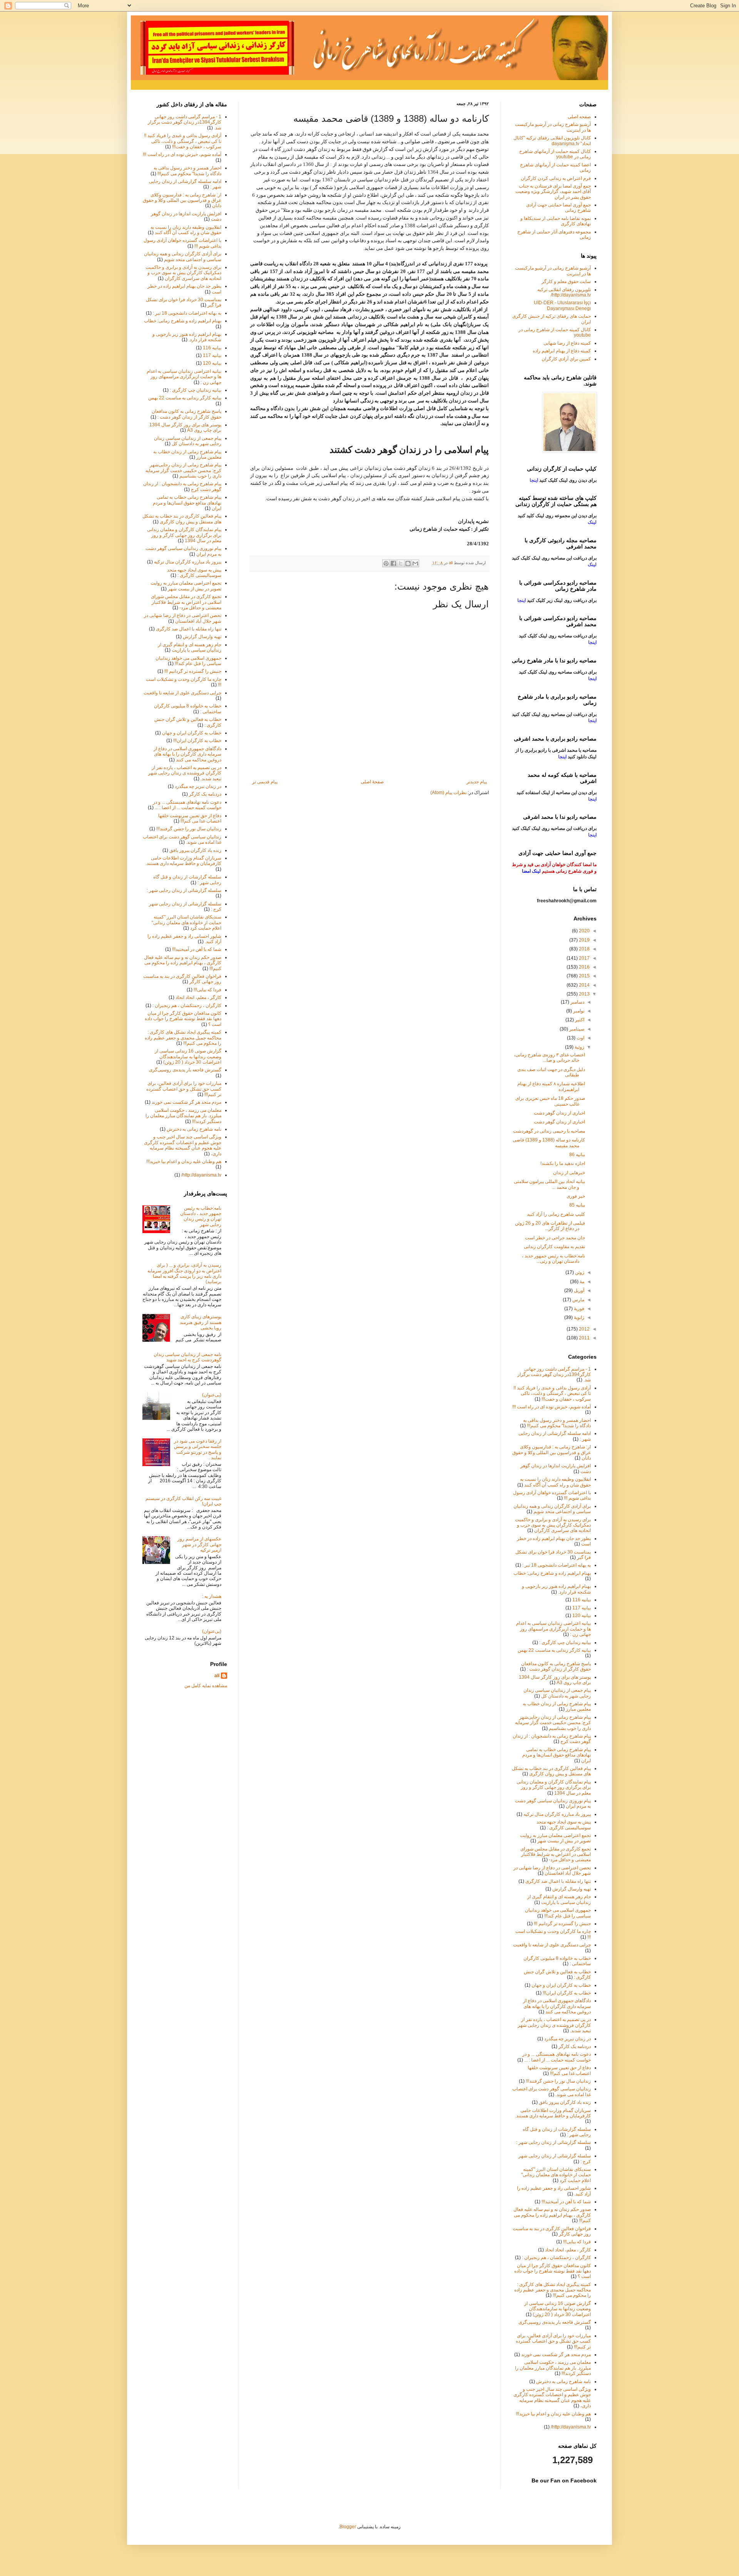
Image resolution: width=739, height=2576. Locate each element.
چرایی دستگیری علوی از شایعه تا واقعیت (182, 693)
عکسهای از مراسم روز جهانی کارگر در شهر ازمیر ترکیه (199, 1544)
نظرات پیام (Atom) (448, 793)
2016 (584, 967)
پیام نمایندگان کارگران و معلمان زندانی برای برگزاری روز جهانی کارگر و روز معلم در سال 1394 (184, 535)
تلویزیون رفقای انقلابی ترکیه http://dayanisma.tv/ (564, 292)
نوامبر (578, 1011)
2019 (584, 940)
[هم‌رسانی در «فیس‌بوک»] (393, 563)
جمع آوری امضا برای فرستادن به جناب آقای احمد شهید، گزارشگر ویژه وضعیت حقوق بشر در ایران (553, 192)
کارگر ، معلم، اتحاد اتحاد (198, 997)
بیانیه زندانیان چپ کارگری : (196, 390)
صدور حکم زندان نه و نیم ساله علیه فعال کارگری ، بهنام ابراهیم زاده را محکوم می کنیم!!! (183, 963)
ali (217, 1676)
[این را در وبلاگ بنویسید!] (408, 563)
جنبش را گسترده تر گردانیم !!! (193, 671)
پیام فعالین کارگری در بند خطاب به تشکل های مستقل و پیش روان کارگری (182, 519)
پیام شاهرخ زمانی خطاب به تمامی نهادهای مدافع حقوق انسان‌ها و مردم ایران (187, 503)
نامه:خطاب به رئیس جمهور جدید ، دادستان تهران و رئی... (553, 1259)
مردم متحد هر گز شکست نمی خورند (186, 1102)
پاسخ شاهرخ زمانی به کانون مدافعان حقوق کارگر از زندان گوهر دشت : (186, 414)
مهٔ (581, 1282)
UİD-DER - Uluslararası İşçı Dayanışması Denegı (562, 305)
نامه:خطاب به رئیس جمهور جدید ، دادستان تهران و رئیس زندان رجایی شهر (201, 1216)
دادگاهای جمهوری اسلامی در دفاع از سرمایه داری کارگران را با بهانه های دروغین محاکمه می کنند (187, 754)
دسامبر (577, 1002)
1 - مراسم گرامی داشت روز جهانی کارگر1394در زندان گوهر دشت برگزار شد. (185, 122)
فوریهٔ (578, 1309)
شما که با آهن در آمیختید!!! (197, 949)
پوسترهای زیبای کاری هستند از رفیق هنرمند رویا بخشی (201, 1322)
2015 (584, 976)
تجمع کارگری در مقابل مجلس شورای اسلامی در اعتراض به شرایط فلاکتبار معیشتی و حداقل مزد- (186, 602)
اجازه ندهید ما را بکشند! (563, 1163)
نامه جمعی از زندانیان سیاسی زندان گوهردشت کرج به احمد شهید (187, 1357)
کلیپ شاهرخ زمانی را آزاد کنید (556, 1214)
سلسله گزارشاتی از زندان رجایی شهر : (184, 890)
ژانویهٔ (578, 1317)
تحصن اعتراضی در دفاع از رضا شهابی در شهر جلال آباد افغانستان (183, 618)
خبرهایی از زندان (569, 1173)
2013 (584, 994)
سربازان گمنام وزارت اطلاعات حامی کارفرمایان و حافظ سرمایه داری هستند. (183, 861)
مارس (578, 1300)
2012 (584, 1329)
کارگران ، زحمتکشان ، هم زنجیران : (187, 1006)
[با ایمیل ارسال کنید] (415, 563)
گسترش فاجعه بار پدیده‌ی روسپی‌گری (185, 1070)
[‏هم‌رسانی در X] (401, 563)
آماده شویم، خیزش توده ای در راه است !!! (182, 154)
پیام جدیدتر (477, 782)
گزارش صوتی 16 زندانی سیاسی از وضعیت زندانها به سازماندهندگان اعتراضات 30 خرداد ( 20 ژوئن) (188, 1057)
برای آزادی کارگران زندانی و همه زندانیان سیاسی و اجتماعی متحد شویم (183, 256)
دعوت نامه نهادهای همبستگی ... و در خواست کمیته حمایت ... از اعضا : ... (187, 805)
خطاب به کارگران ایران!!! (197, 741)
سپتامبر (576, 1029)
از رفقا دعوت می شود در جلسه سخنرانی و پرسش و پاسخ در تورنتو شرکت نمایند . (198, 1449)
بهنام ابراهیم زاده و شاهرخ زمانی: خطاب (183, 321)
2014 (584, 985)
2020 (584, 931)
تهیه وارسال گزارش (202, 637)
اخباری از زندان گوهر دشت (559, 1113)
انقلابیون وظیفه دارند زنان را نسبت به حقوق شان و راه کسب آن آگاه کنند (186, 230)
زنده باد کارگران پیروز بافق (195, 850)
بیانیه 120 (212, 363)
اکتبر (579, 1020)
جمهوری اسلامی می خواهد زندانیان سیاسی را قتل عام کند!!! (188, 661)
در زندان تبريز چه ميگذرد (198, 786)
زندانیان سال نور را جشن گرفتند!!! (189, 829)
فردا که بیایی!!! (207, 990)
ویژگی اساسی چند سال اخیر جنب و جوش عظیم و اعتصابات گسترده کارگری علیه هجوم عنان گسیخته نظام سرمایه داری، (183, 1145)
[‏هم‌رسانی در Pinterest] (386, 563)
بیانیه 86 (577, 1155)
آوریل (578, 1291)
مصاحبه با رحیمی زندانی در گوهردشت (549, 1131)
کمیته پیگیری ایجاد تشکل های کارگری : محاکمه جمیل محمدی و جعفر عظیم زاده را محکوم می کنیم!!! (183, 1038)
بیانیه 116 (212, 348)
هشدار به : (212, 1596)
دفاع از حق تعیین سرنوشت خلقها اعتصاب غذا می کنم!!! (190, 818)
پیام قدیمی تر (265, 782)
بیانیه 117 (212, 355)
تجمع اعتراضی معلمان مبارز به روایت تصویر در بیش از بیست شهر (186, 586)
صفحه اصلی (579, 117)
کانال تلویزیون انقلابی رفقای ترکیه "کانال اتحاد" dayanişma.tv (552, 141)
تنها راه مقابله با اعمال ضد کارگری (189, 629)
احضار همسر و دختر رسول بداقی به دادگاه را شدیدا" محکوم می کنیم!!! (187, 171)
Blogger (348, 2527)
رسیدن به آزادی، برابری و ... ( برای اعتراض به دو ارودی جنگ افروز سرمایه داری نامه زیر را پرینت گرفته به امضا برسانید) (184, 1273)
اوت (580, 1038)
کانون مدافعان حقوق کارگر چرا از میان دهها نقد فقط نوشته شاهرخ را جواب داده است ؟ (183, 1019)
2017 (584, 958)
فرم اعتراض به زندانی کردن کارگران (556, 178)
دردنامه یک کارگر (205, 794)
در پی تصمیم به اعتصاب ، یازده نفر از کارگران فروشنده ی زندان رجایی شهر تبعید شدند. (185, 773)
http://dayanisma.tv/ (201, 1175)
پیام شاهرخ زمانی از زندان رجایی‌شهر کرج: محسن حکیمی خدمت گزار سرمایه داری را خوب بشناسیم (183, 470)
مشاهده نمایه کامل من (206, 1686)
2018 (584, 949)
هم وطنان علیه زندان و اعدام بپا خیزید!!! (184, 1161)
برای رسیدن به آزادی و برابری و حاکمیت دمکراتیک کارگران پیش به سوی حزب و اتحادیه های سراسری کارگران (183, 273)
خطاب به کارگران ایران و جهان (192, 733)
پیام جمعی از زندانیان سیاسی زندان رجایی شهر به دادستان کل (188, 441)
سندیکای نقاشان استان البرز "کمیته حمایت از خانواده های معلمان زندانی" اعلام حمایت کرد (186, 923)
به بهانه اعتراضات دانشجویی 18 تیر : (187, 313)
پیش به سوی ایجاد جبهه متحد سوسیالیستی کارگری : (194, 573)
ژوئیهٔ (579, 1047)
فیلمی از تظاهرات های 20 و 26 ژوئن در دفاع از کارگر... (550, 1226)
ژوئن (579, 1272)
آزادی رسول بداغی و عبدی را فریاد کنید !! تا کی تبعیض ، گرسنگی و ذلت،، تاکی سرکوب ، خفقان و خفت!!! (183, 141)
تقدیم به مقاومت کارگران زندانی (554, 1247)
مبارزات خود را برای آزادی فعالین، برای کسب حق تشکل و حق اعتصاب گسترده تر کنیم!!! (184, 1089)
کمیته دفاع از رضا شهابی (567, 343)
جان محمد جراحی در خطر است (555, 1238)
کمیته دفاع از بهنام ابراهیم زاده (562, 351)
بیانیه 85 (577, 1205)
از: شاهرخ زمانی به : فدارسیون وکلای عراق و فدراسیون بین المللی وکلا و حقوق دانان (182, 200)
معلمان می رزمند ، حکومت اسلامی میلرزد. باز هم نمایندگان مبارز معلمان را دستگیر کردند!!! (183, 1116)
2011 (584, 1338)
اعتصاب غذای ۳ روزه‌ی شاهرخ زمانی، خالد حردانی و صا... (549, 1058)
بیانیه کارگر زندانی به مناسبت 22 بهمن (185, 398)
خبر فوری (576, 1196)
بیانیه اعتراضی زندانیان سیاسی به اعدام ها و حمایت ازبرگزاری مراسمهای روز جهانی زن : (184, 377)
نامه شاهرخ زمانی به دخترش (194, 1129)
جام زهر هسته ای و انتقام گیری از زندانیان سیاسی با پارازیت (190, 647)
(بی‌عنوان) (212, 1395)
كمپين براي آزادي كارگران (566, 359)
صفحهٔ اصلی (372, 782)
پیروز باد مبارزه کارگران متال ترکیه (188, 562)
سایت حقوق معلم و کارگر (566, 282)
